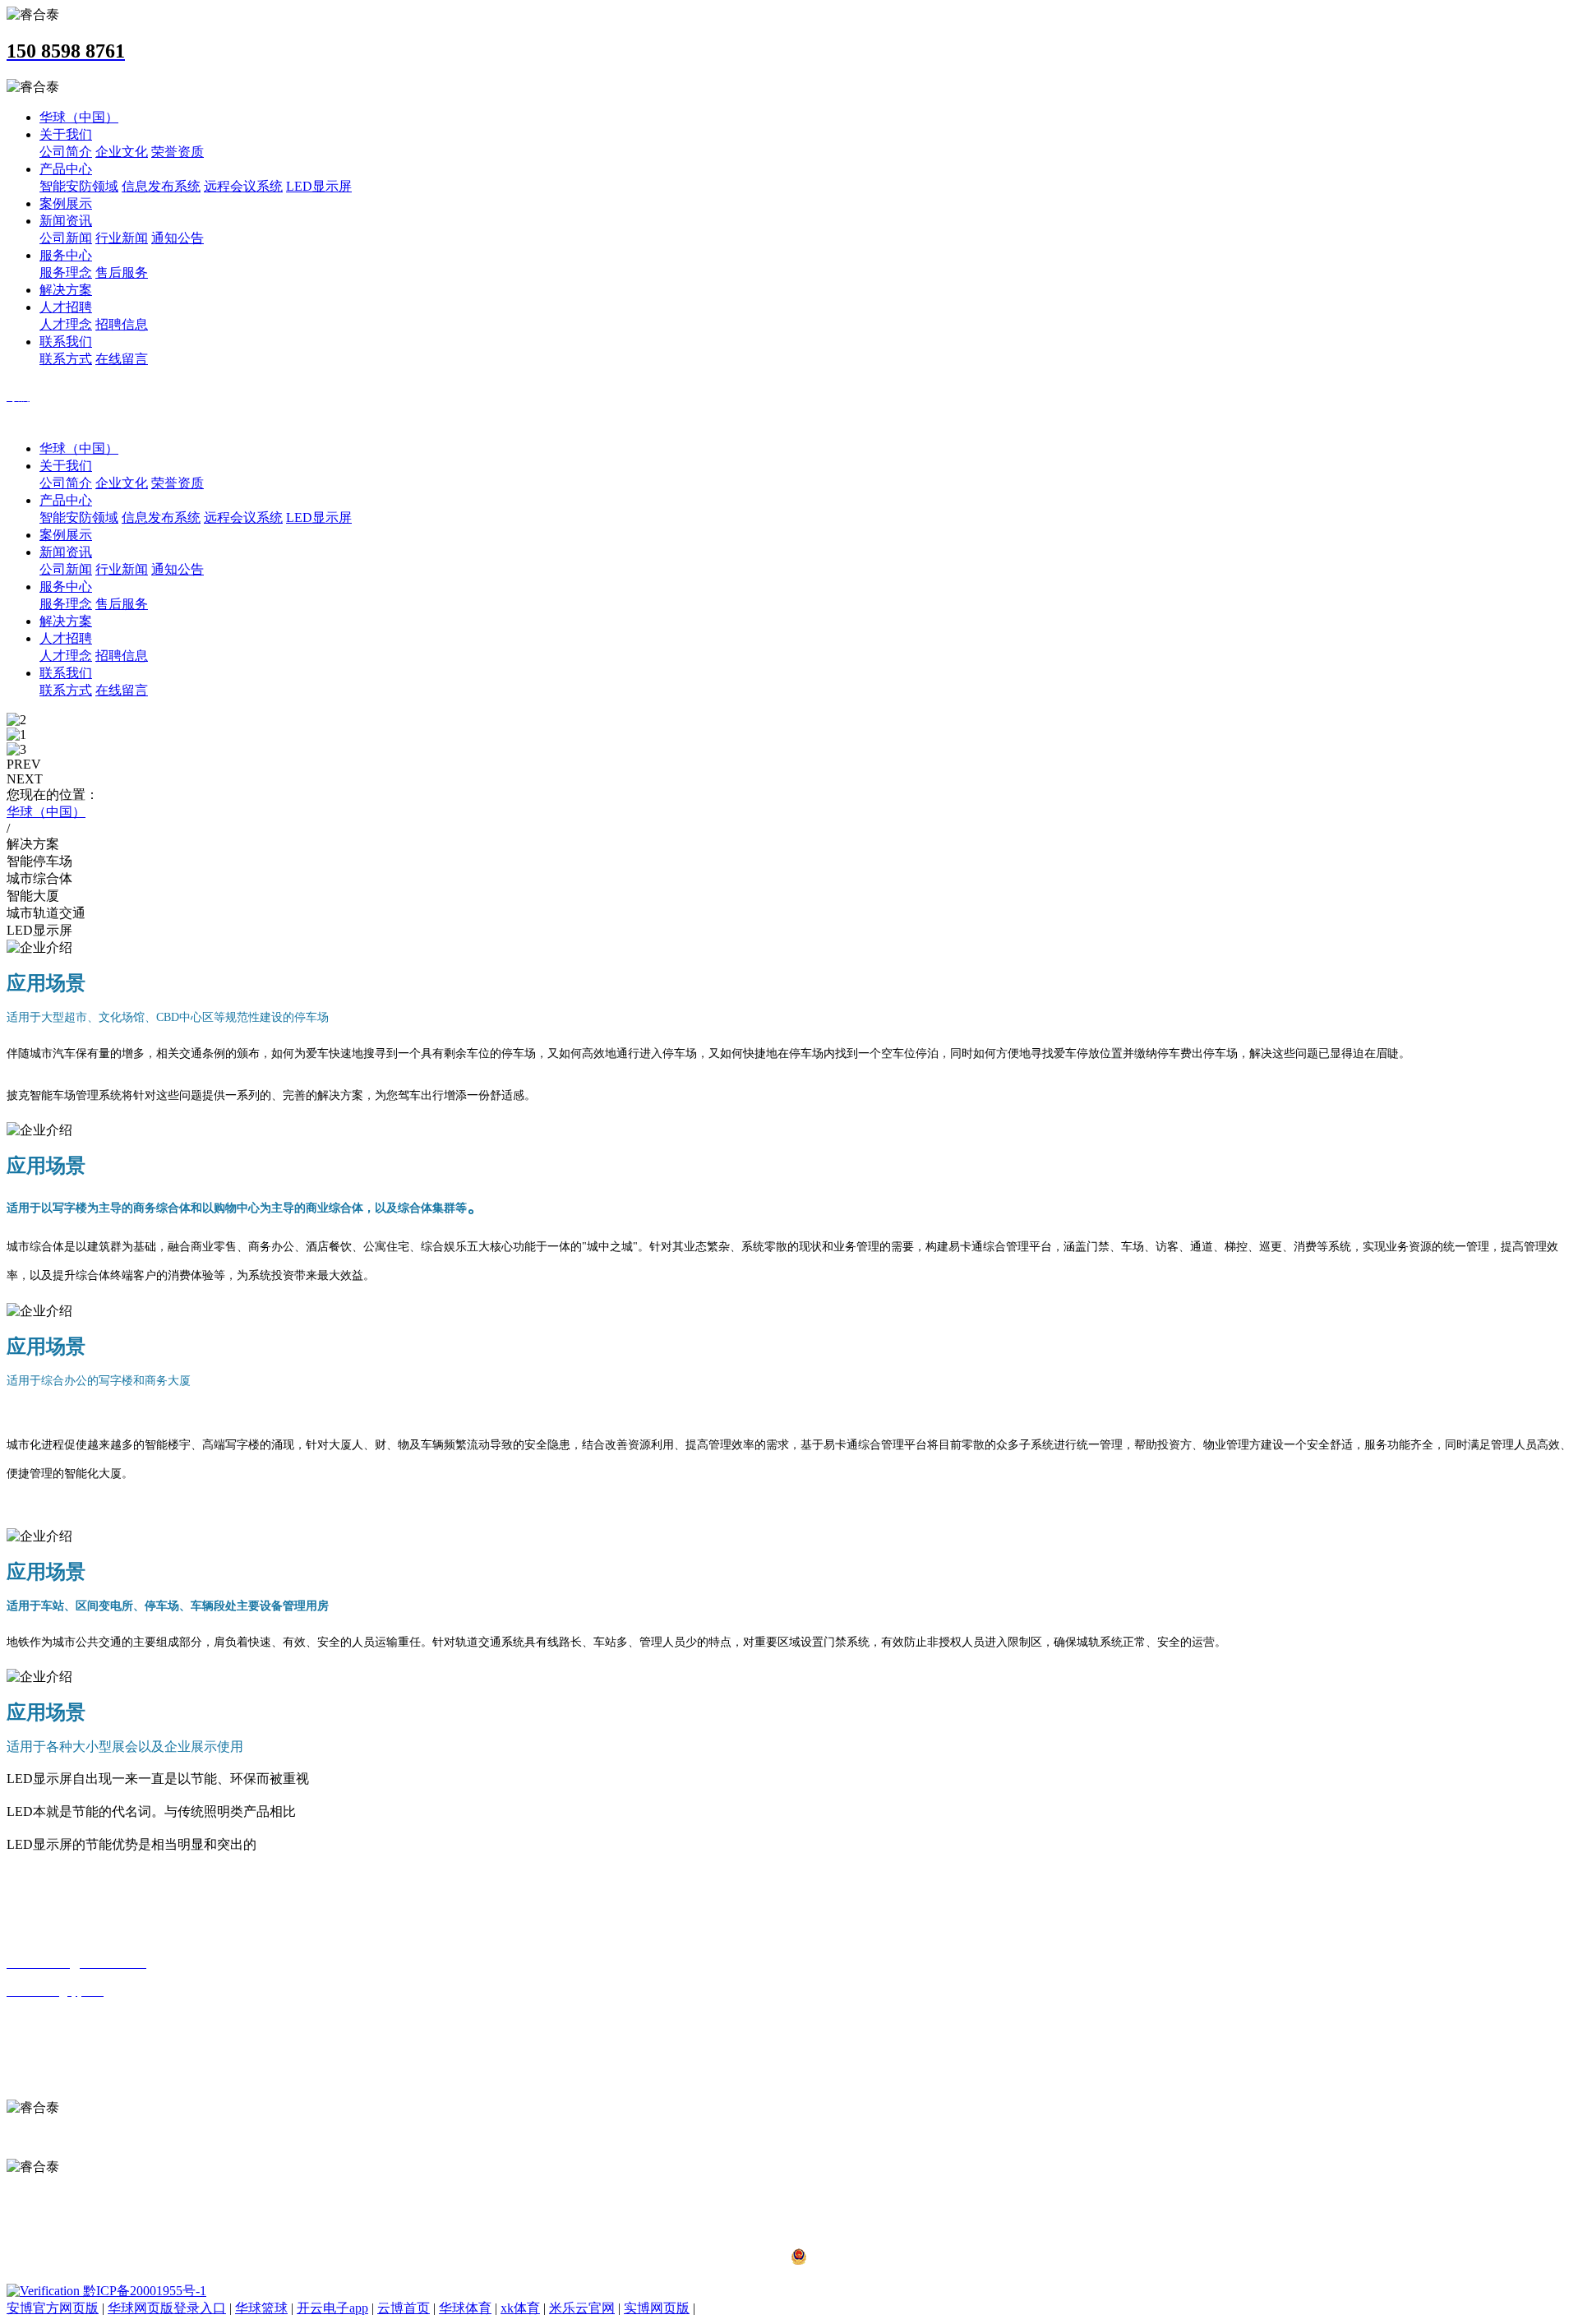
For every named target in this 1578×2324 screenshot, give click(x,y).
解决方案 (66, 290)
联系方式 (66, 359)
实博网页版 (657, 2308)
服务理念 (66, 273)
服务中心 (66, 255)
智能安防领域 (79, 186)
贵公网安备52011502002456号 (896, 2260)
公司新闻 (66, 238)
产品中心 (66, 169)
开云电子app (332, 2308)
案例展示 (66, 203)
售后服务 (122, 273)
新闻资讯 (66, 221)
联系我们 (66, 342)
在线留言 (122, 359)
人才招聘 (66, 307)
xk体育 (520, 2308)
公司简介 (66, 152)
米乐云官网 (582, 2308)
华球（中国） (79, 117)
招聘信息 (122, 324)
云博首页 (404, 2308)
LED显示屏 (319, 186)
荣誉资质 (178, 152)
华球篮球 (261, 2308)
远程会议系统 (243, 186)
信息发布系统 (161, 186)
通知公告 (178, 238)
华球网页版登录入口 (167, 2308)
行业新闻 (122, 238)
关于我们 (66, 134)
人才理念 (66, 324)
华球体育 (465, 2308)
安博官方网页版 (53, 2308)
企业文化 (122, 152)
